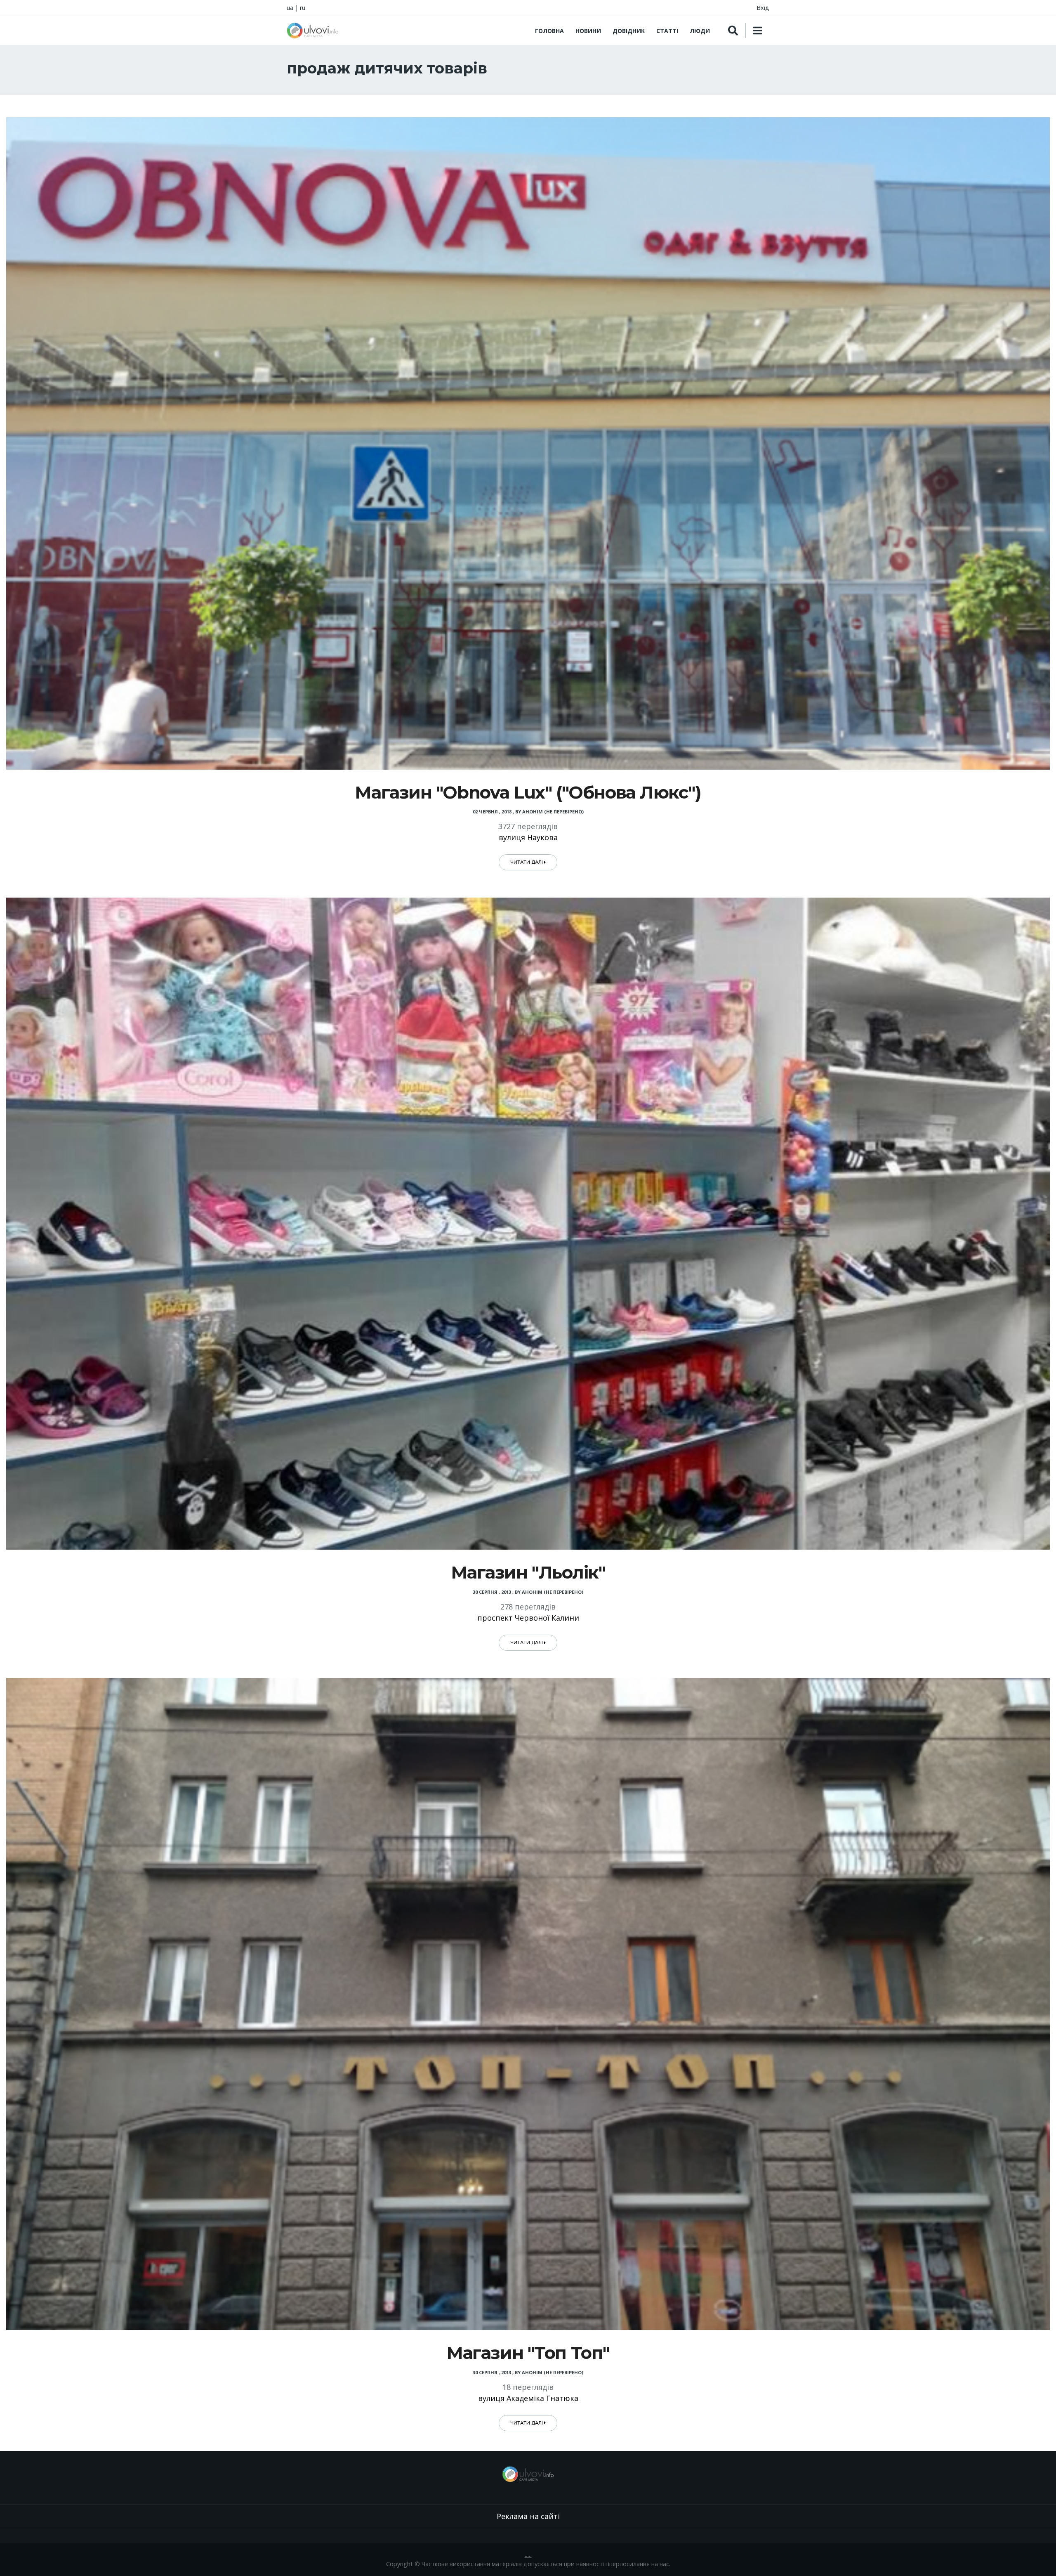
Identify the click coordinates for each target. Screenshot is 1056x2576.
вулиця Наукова (528, 837)
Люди (700, 31)
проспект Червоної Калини (528, 1618)
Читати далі (527, 862)
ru (303, 8)
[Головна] (313, 31)
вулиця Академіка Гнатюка (528, 2398)
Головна (549, 31)
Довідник (629, 31)
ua (290, 8)
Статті (667, 31)
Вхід (763, 8)
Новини (588, 31)
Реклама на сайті (528, 2516)
